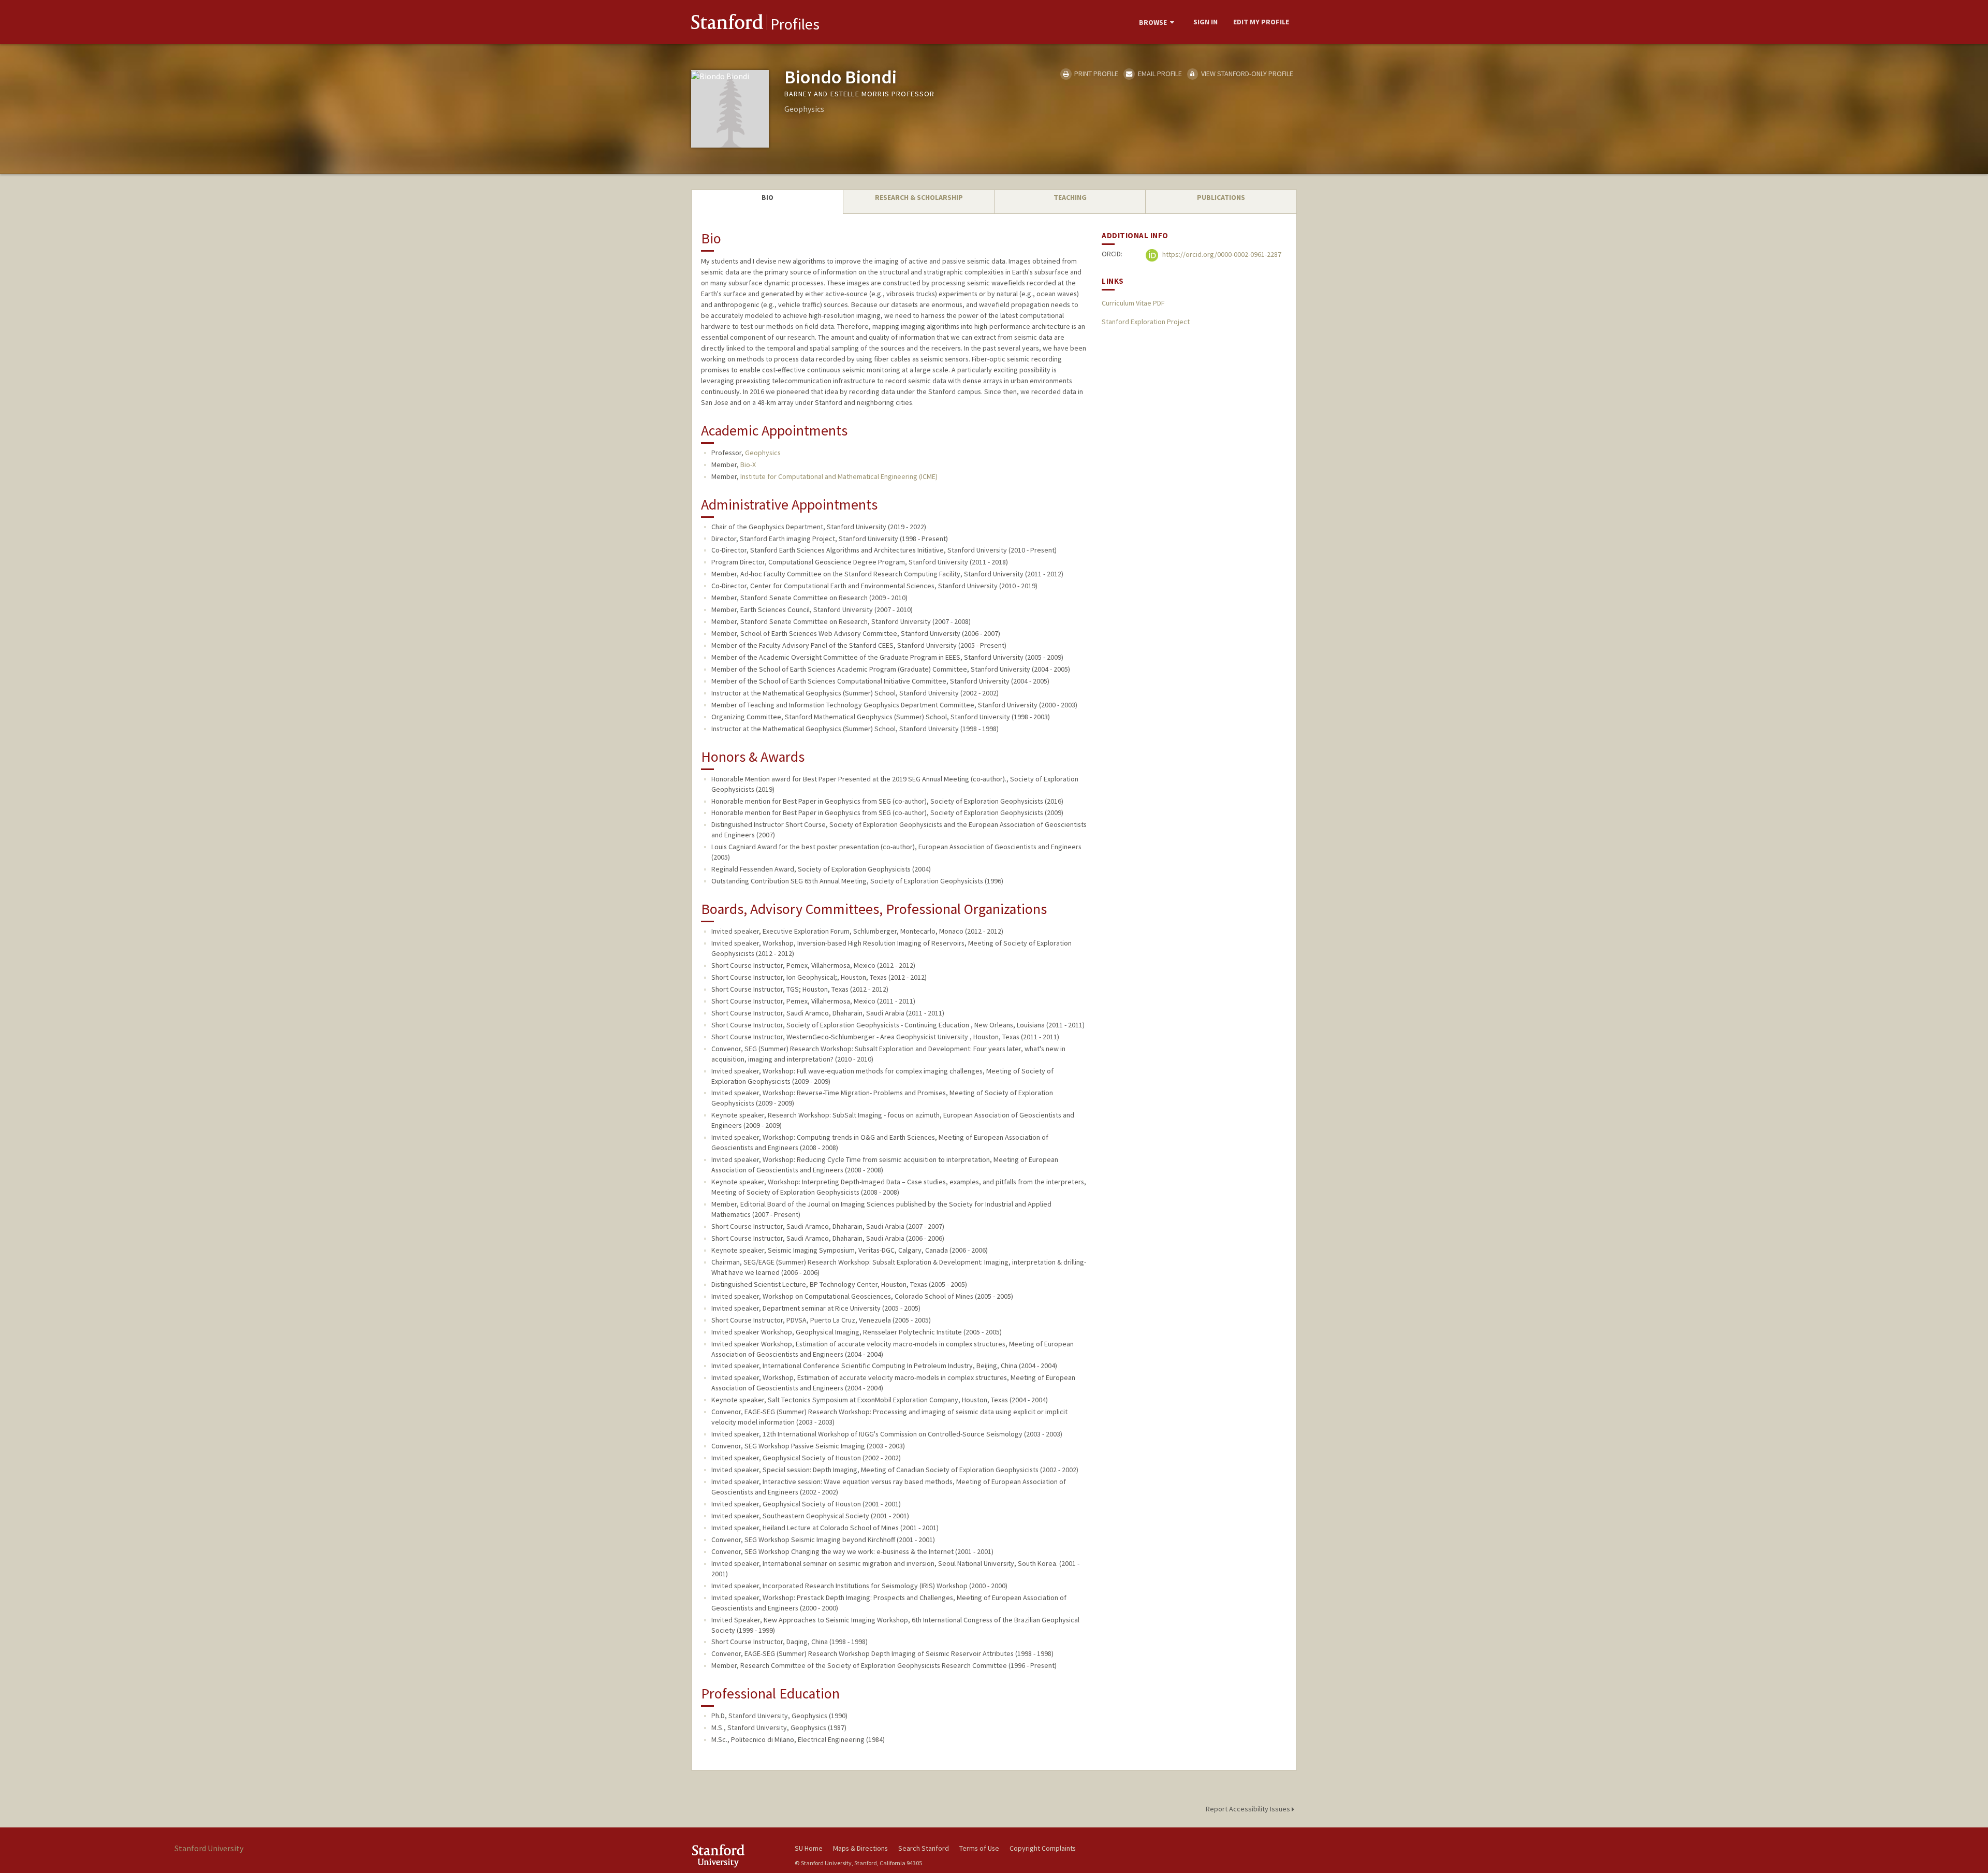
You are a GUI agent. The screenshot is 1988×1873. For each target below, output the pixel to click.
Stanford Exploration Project (1146, 322)
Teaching (1070, 197)
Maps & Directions (860, 1848)
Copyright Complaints (1043, 1848)
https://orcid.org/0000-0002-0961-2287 (1221, 255)
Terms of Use (979, 1848)
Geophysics (763, 453)
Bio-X (748, 464)
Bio (768, 197)
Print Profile (1095, 74)
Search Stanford (924, 1848)
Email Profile (1159, 74)
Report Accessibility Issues (1249, 1809)
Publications (1221, 197)
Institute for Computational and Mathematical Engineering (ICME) (839, 476)
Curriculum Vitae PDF (1133, 303)
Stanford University (735, 1856)
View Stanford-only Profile (1246, 74)
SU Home (809, 1848)
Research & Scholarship (919, 197)
